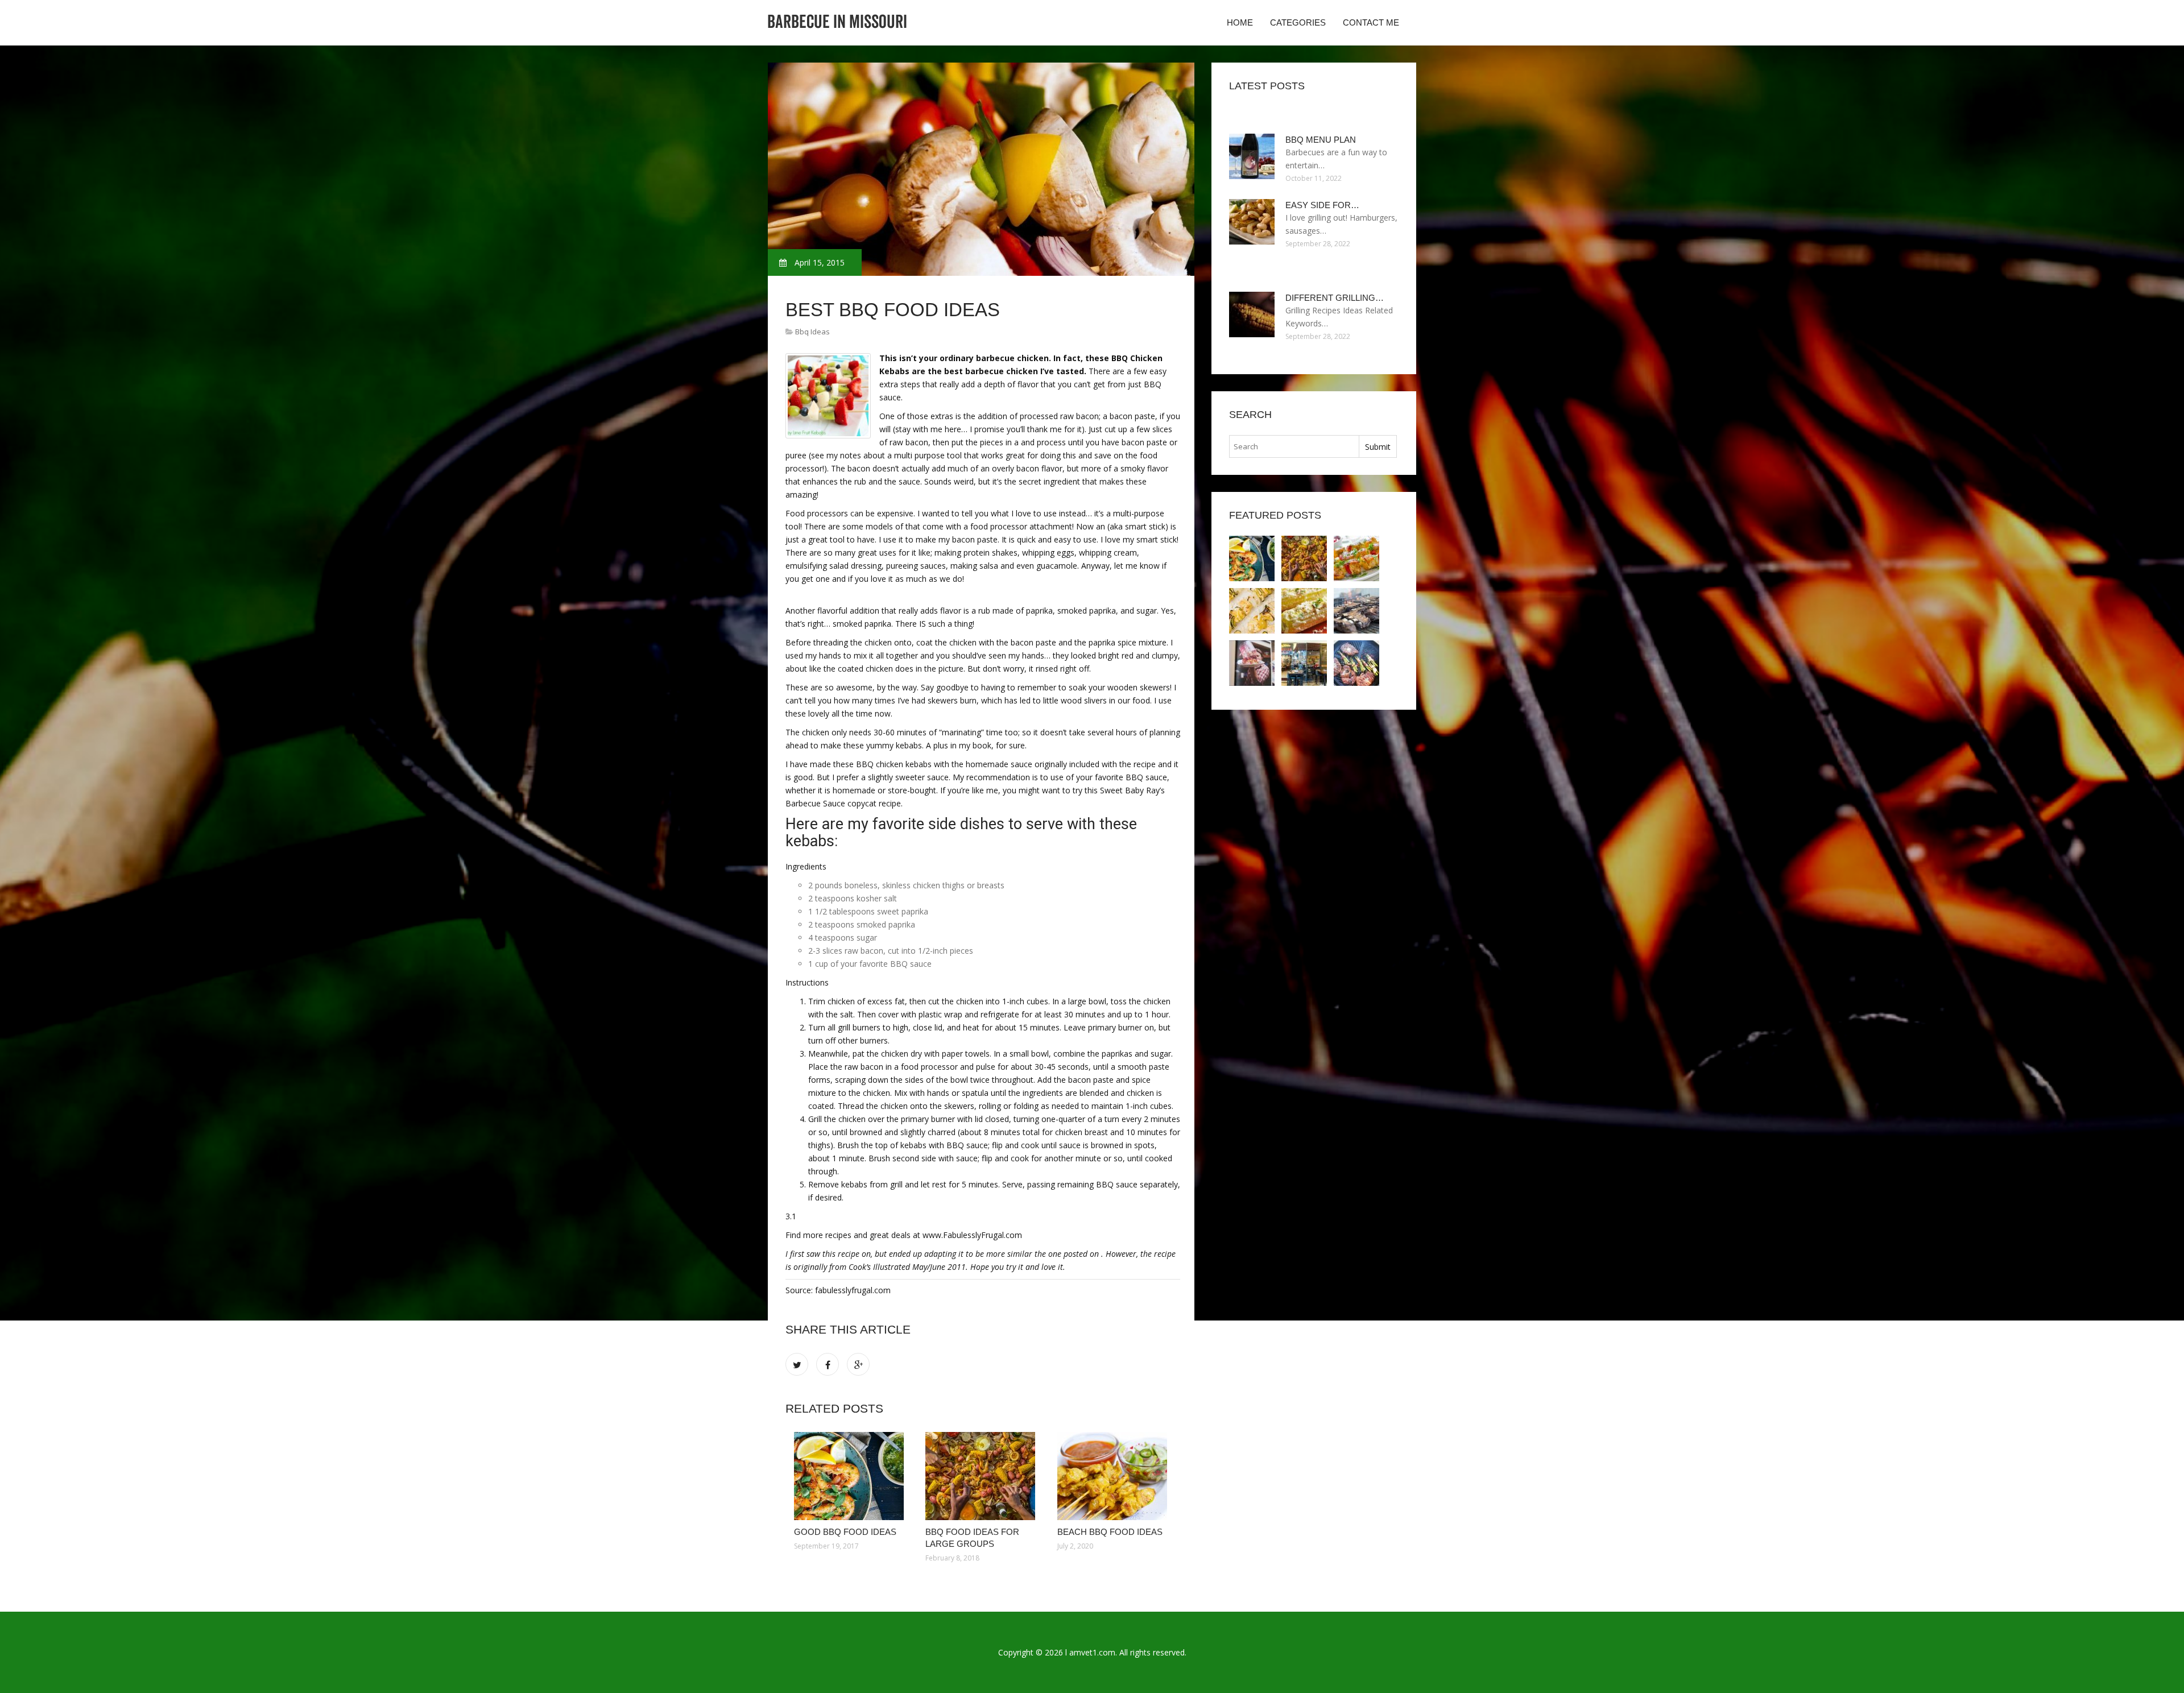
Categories (1298, 22)
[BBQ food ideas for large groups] (983, 1476)
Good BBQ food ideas (845, 1532)
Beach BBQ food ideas (1110, 1532)
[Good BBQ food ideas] (851, 1476)
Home (1240, 22)
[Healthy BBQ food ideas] (1252, 611)
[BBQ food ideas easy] (1304, 611)
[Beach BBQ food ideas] (1114, 1476)
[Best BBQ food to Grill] (1356, 611)
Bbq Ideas (812, 332)
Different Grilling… (1335, 298)
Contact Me (1371, 22)
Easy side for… (1322, 205)
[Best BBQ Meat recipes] (1304, 663)
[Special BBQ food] (1356, 663)
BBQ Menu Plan (1321, 140)
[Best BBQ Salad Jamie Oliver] (1252, 663)
